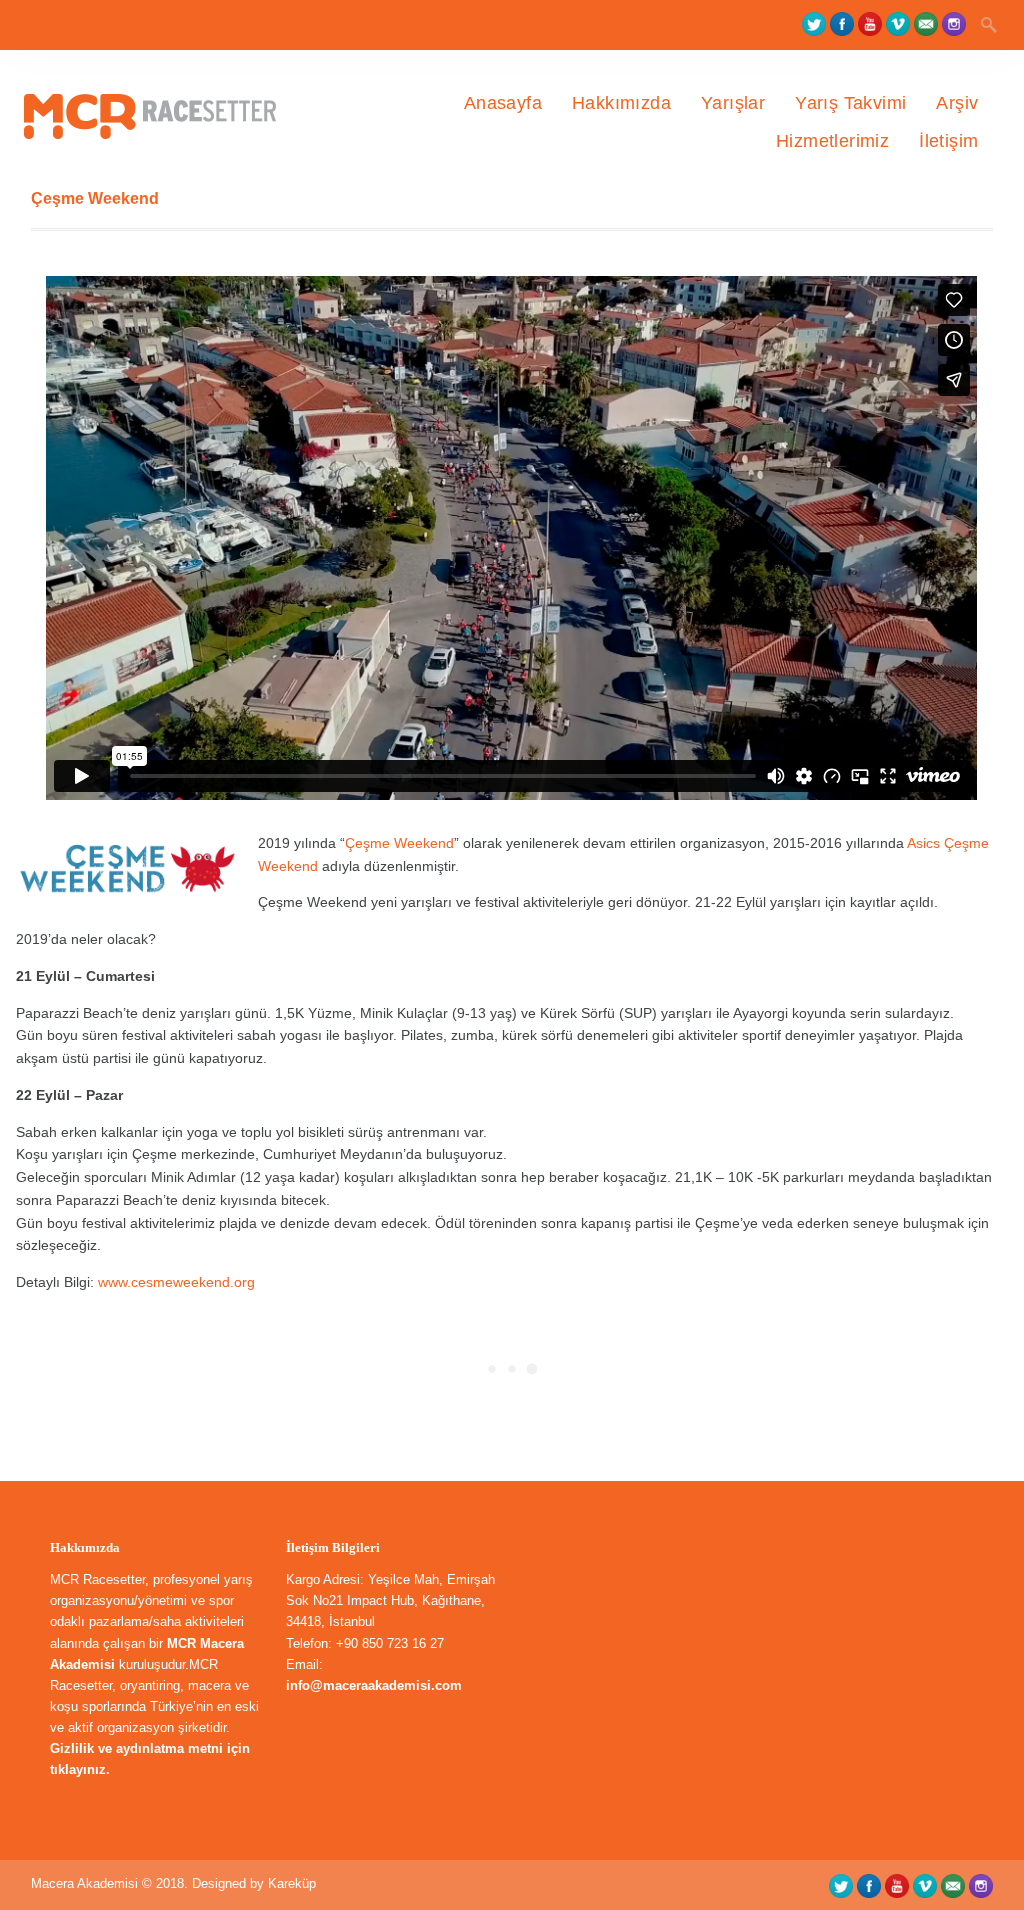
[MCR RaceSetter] (164, 180)
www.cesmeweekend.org (174, 1282)
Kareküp (292, 1883)
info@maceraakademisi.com (374, 1685)
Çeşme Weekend (399, 843)
